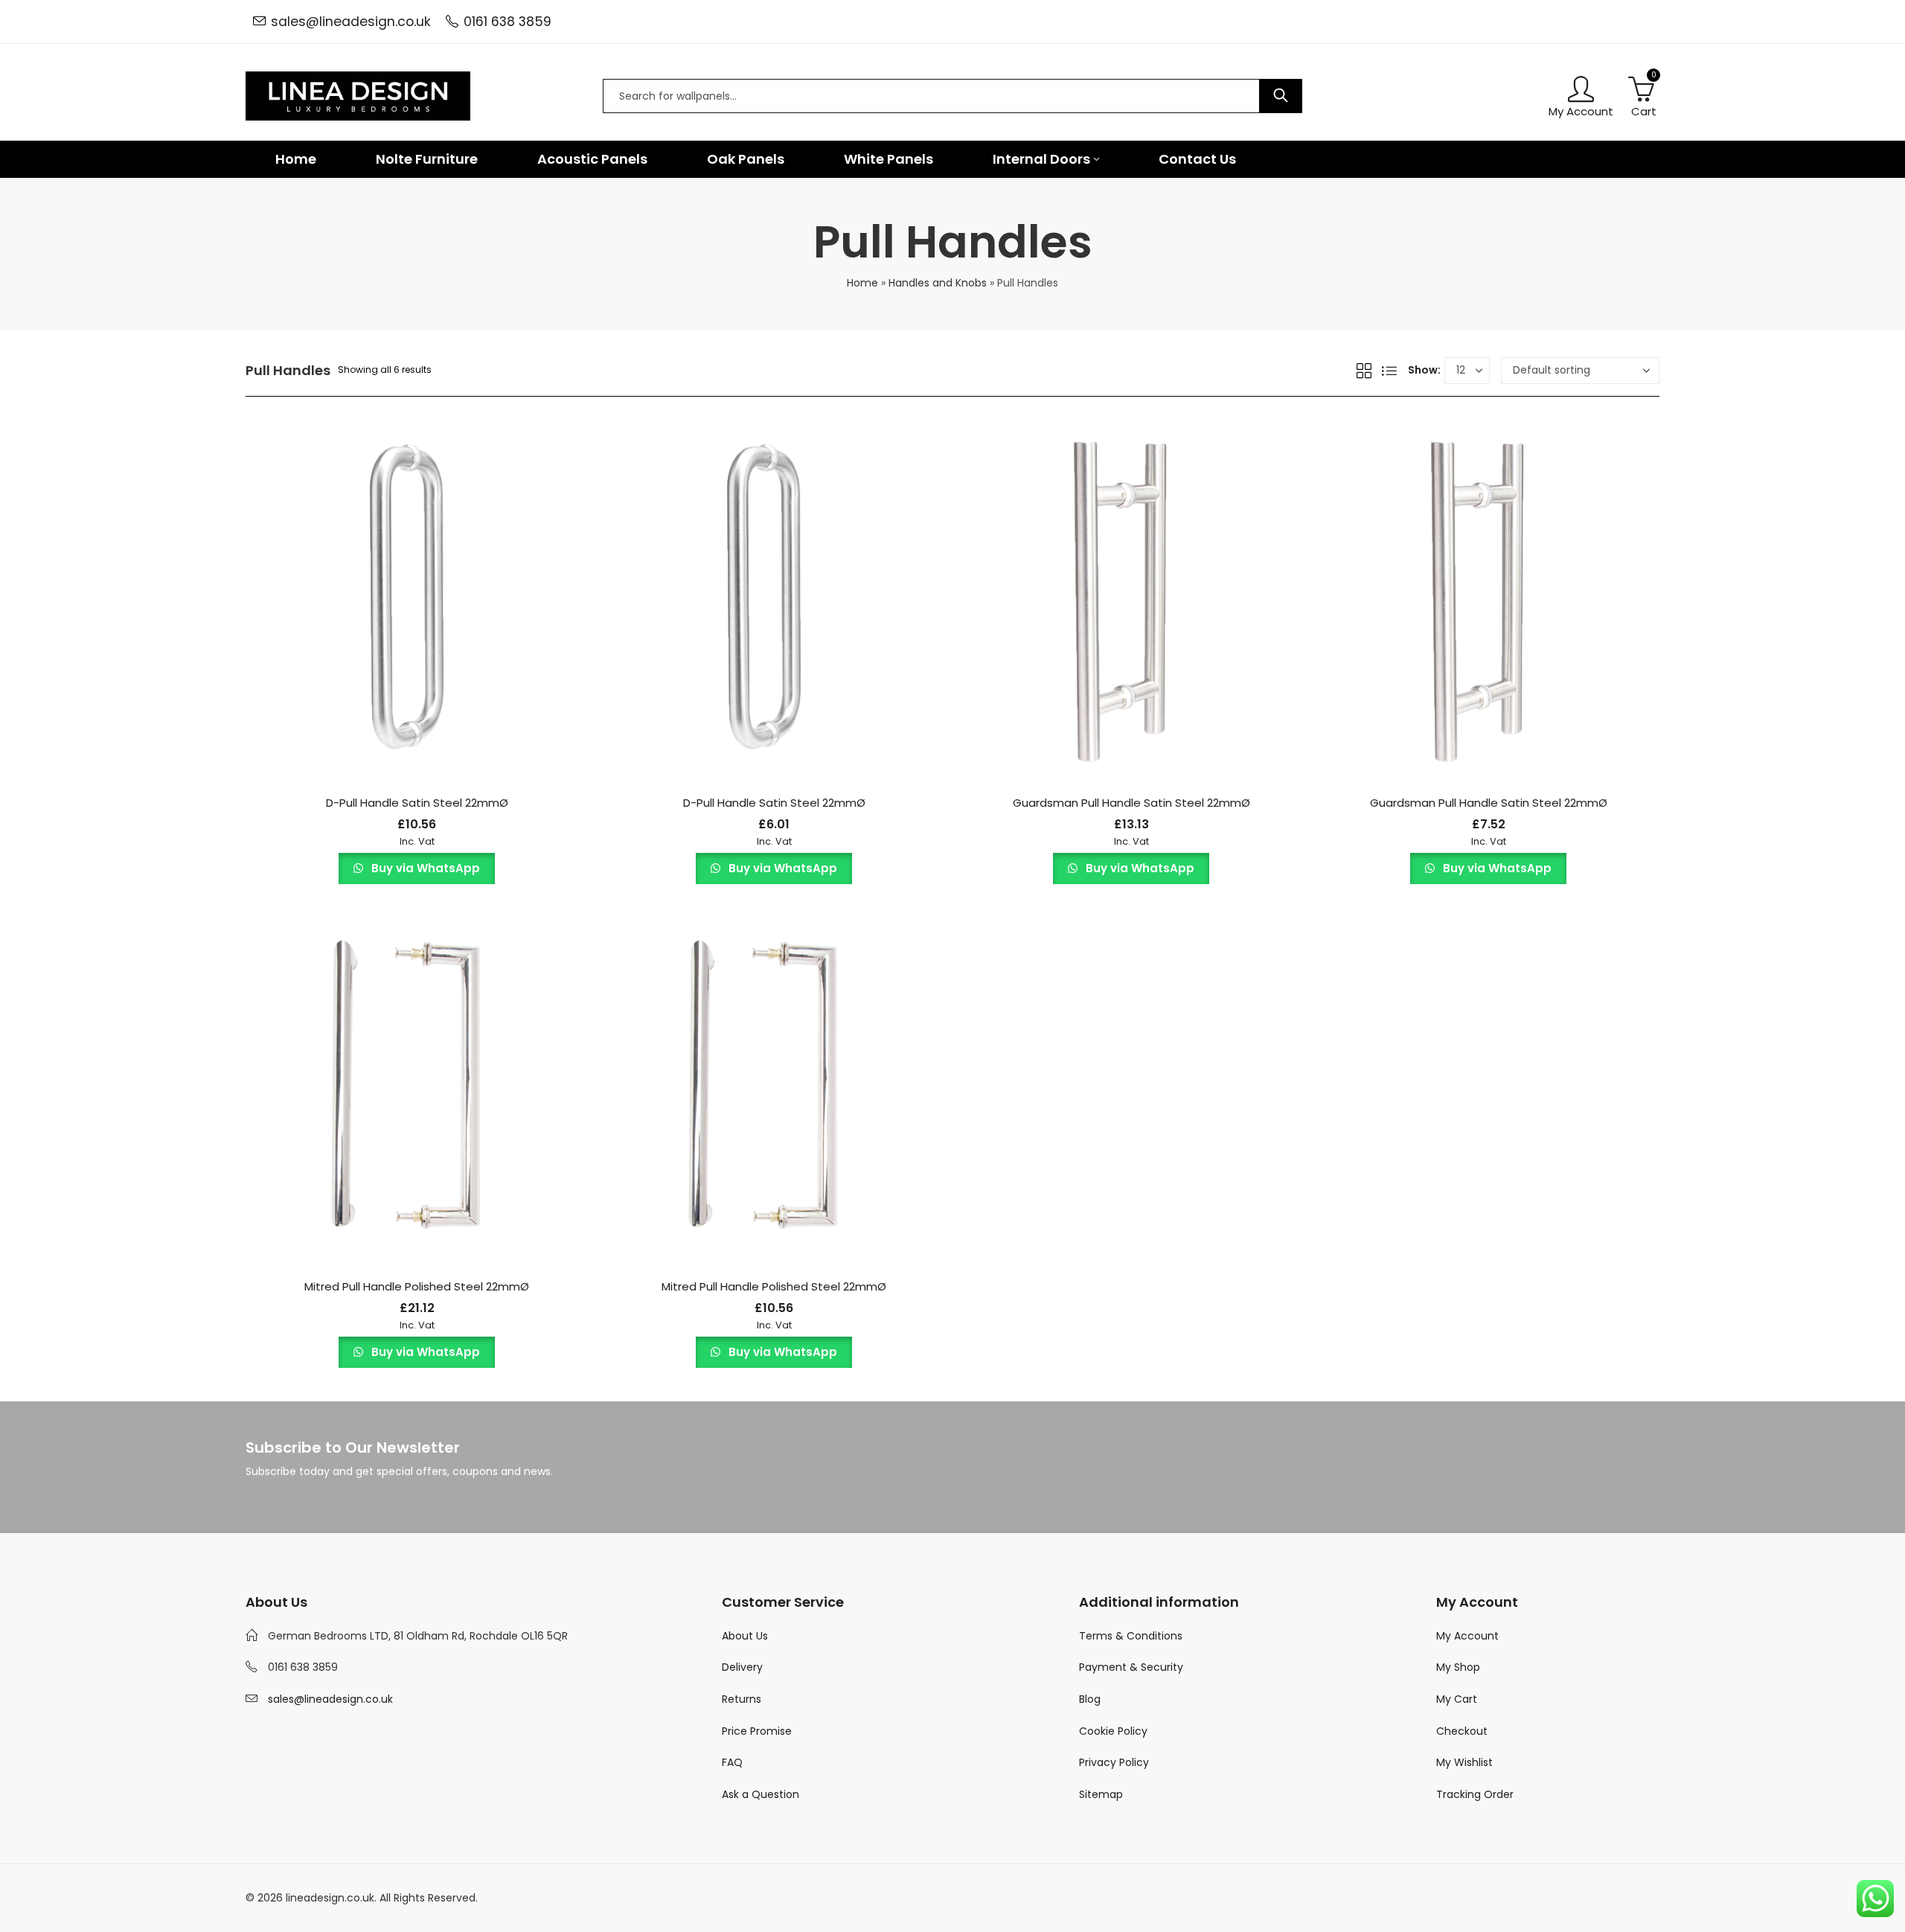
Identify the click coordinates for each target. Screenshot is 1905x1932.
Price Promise (757, 1731)
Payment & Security (1131, 1667)
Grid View (1364, 371)
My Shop (1458, 1667)
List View (1389, 371)
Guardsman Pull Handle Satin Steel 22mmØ (1131, 803)
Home (862, 283)
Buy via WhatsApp (424, 868)
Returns (742, 1699)
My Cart (1457, 1699)
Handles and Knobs (938, 283)
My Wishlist (1464, 1762)
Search (1281, 96)
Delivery (742, 1667)
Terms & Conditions (1131, 1636)
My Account (1467, 1636)
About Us (745, 1636)
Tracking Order (1475, 1794)
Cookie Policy (1113, 1731)
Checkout (1462, 1731)
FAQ (732, 1762)
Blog (1090, 1699)
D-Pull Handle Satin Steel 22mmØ (417, 803)
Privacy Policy (1114, 1762)
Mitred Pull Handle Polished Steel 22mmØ (417, 1286)
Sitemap (1101, 1794)
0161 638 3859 (508, 22)
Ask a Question (761, 1794)
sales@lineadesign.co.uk (351, 22)
